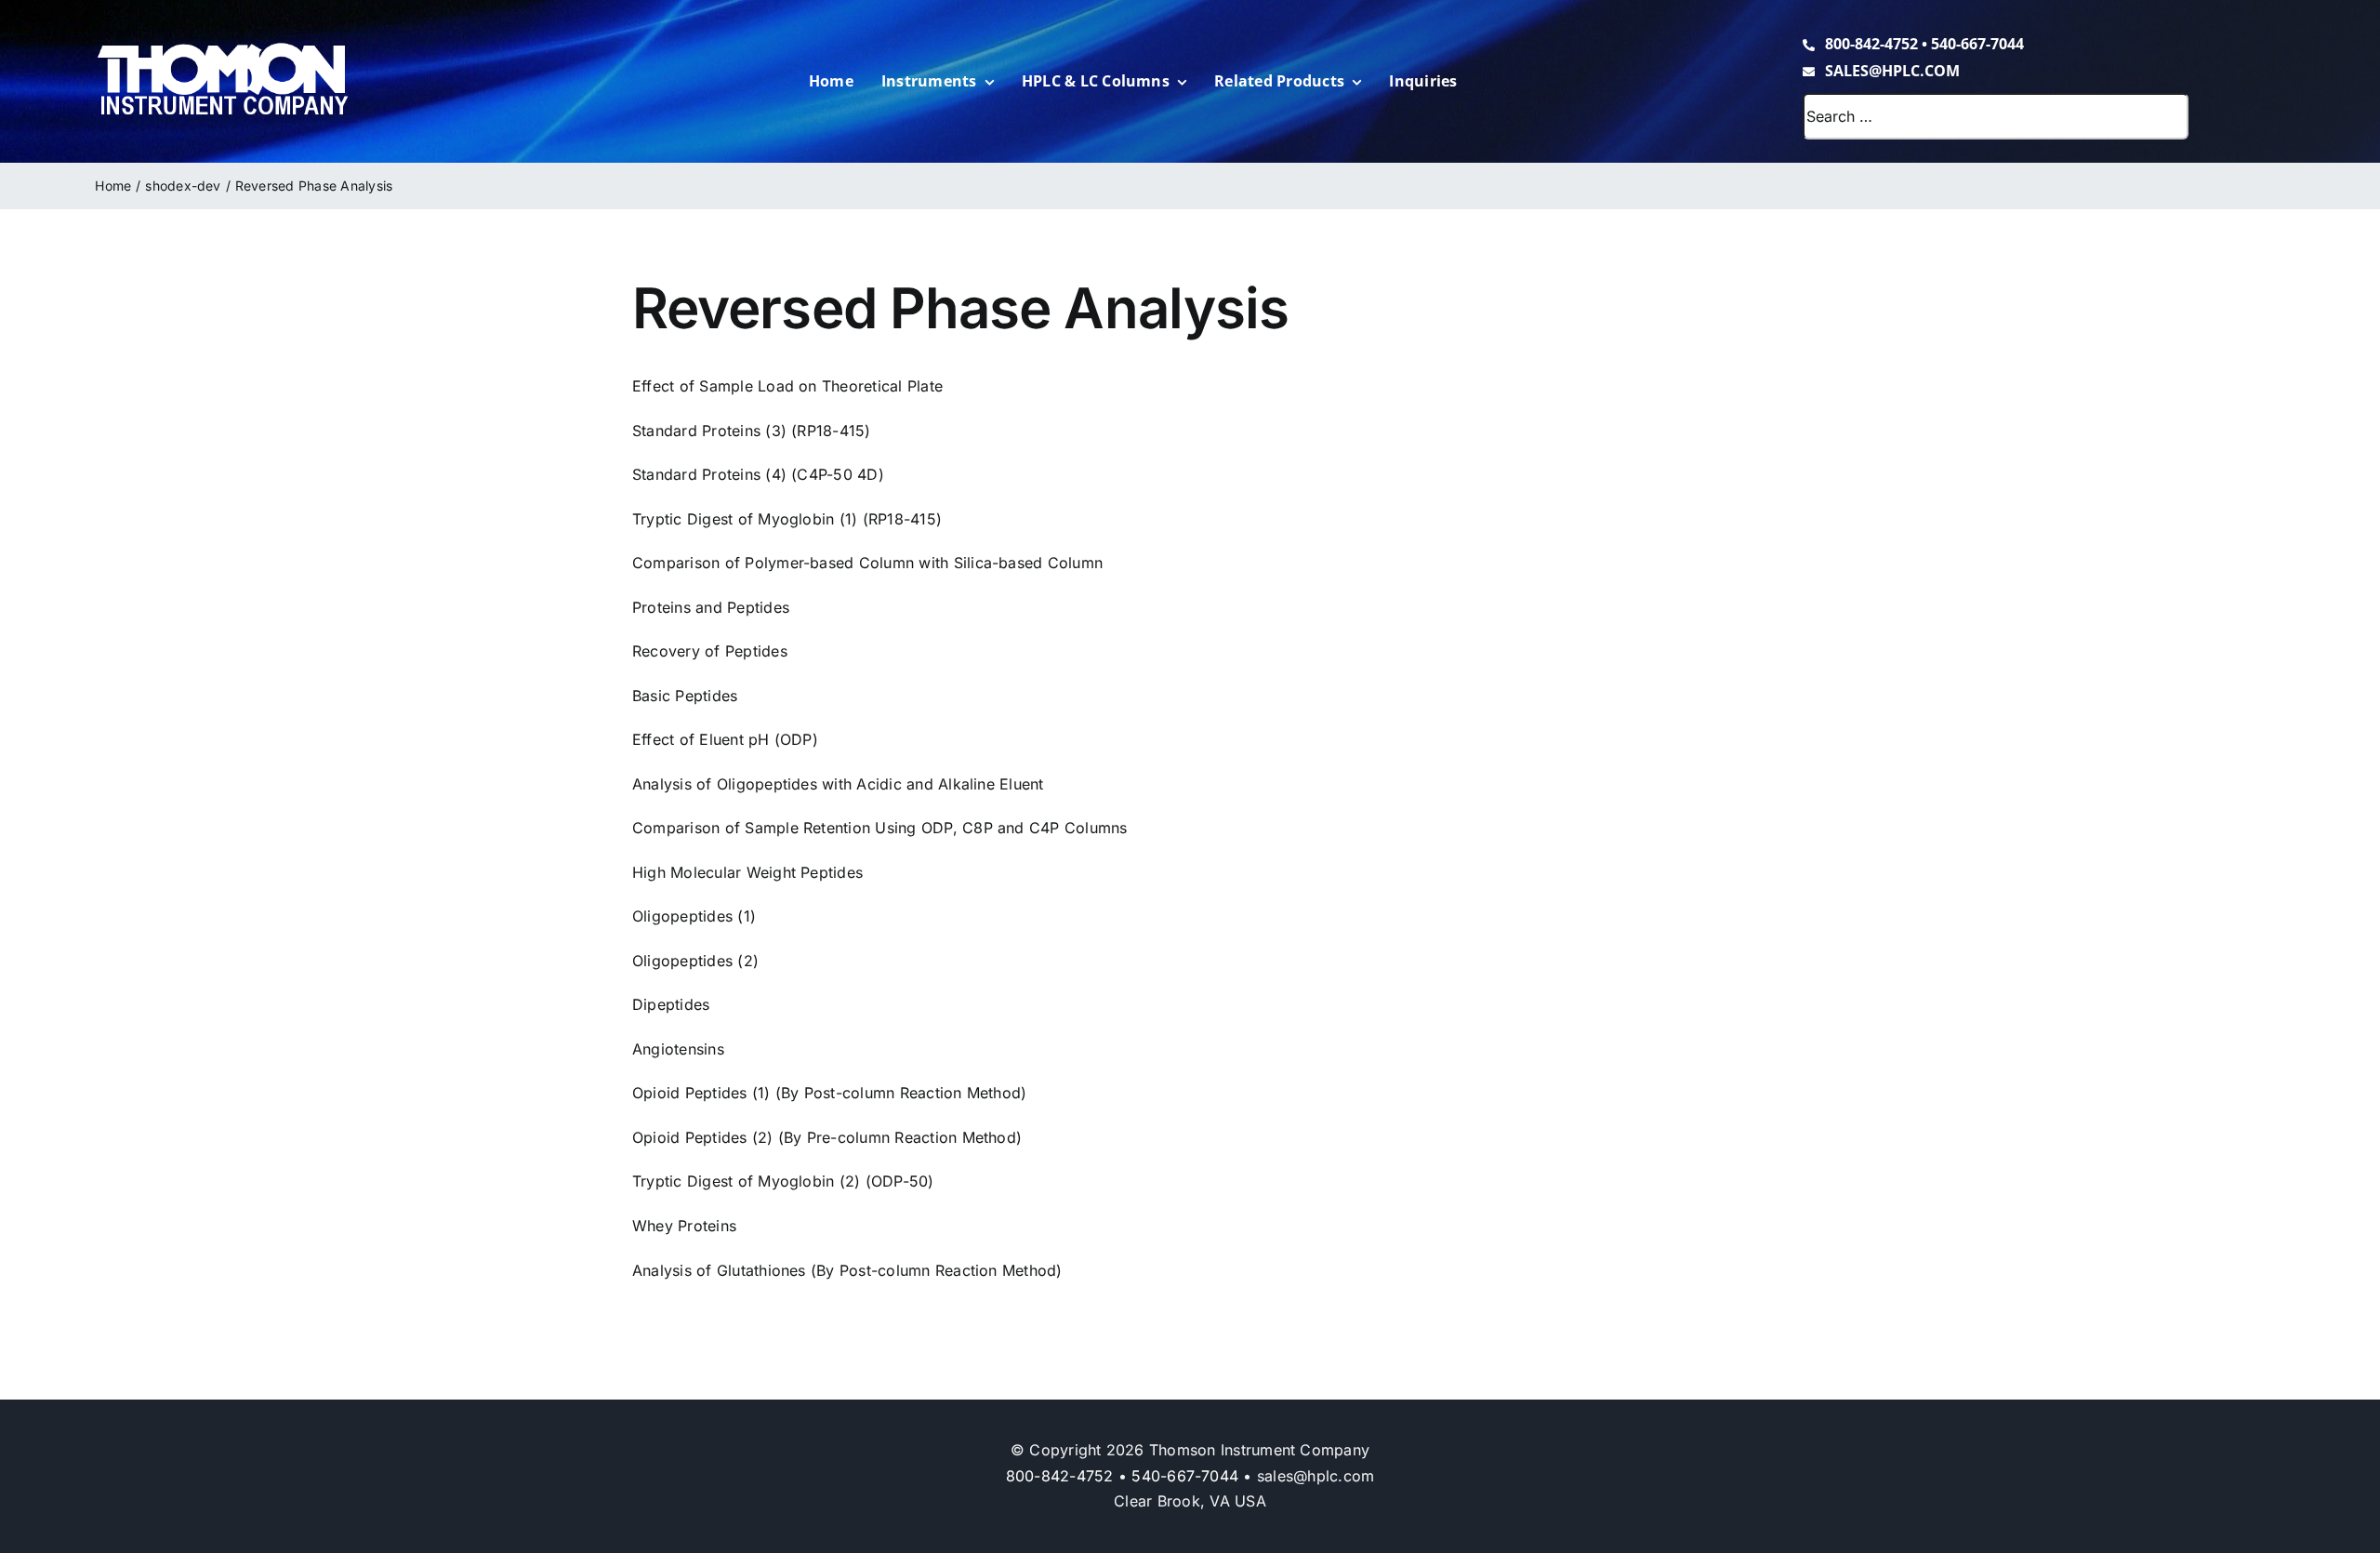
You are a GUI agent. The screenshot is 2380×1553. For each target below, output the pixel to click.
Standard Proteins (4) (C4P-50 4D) (758, 474)
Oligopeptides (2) (695, 961)
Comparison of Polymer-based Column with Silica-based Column (867, 563)
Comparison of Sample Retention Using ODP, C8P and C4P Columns (880, 828)
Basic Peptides (685, 696)
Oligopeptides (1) (694, 916)
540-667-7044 (1977, 44)
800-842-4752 (1871, 44)
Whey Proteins (684, 1226)
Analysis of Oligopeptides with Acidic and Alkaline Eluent (838, 784)
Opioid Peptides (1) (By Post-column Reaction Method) (829, 1093)
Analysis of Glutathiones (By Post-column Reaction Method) (847, 1270)
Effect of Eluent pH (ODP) (725, 739)
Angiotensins (678, 1049)
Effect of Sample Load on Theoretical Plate (787, 386)
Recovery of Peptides (710, 651)
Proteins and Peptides (711, 607)
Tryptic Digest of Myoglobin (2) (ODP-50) (783, 1181)
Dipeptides (671, 1004)
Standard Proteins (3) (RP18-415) (752, 431)
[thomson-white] (223, 49)
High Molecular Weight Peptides (747, 872)
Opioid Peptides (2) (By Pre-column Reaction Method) (827, 1137)
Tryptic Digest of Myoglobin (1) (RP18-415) (787, 519)
